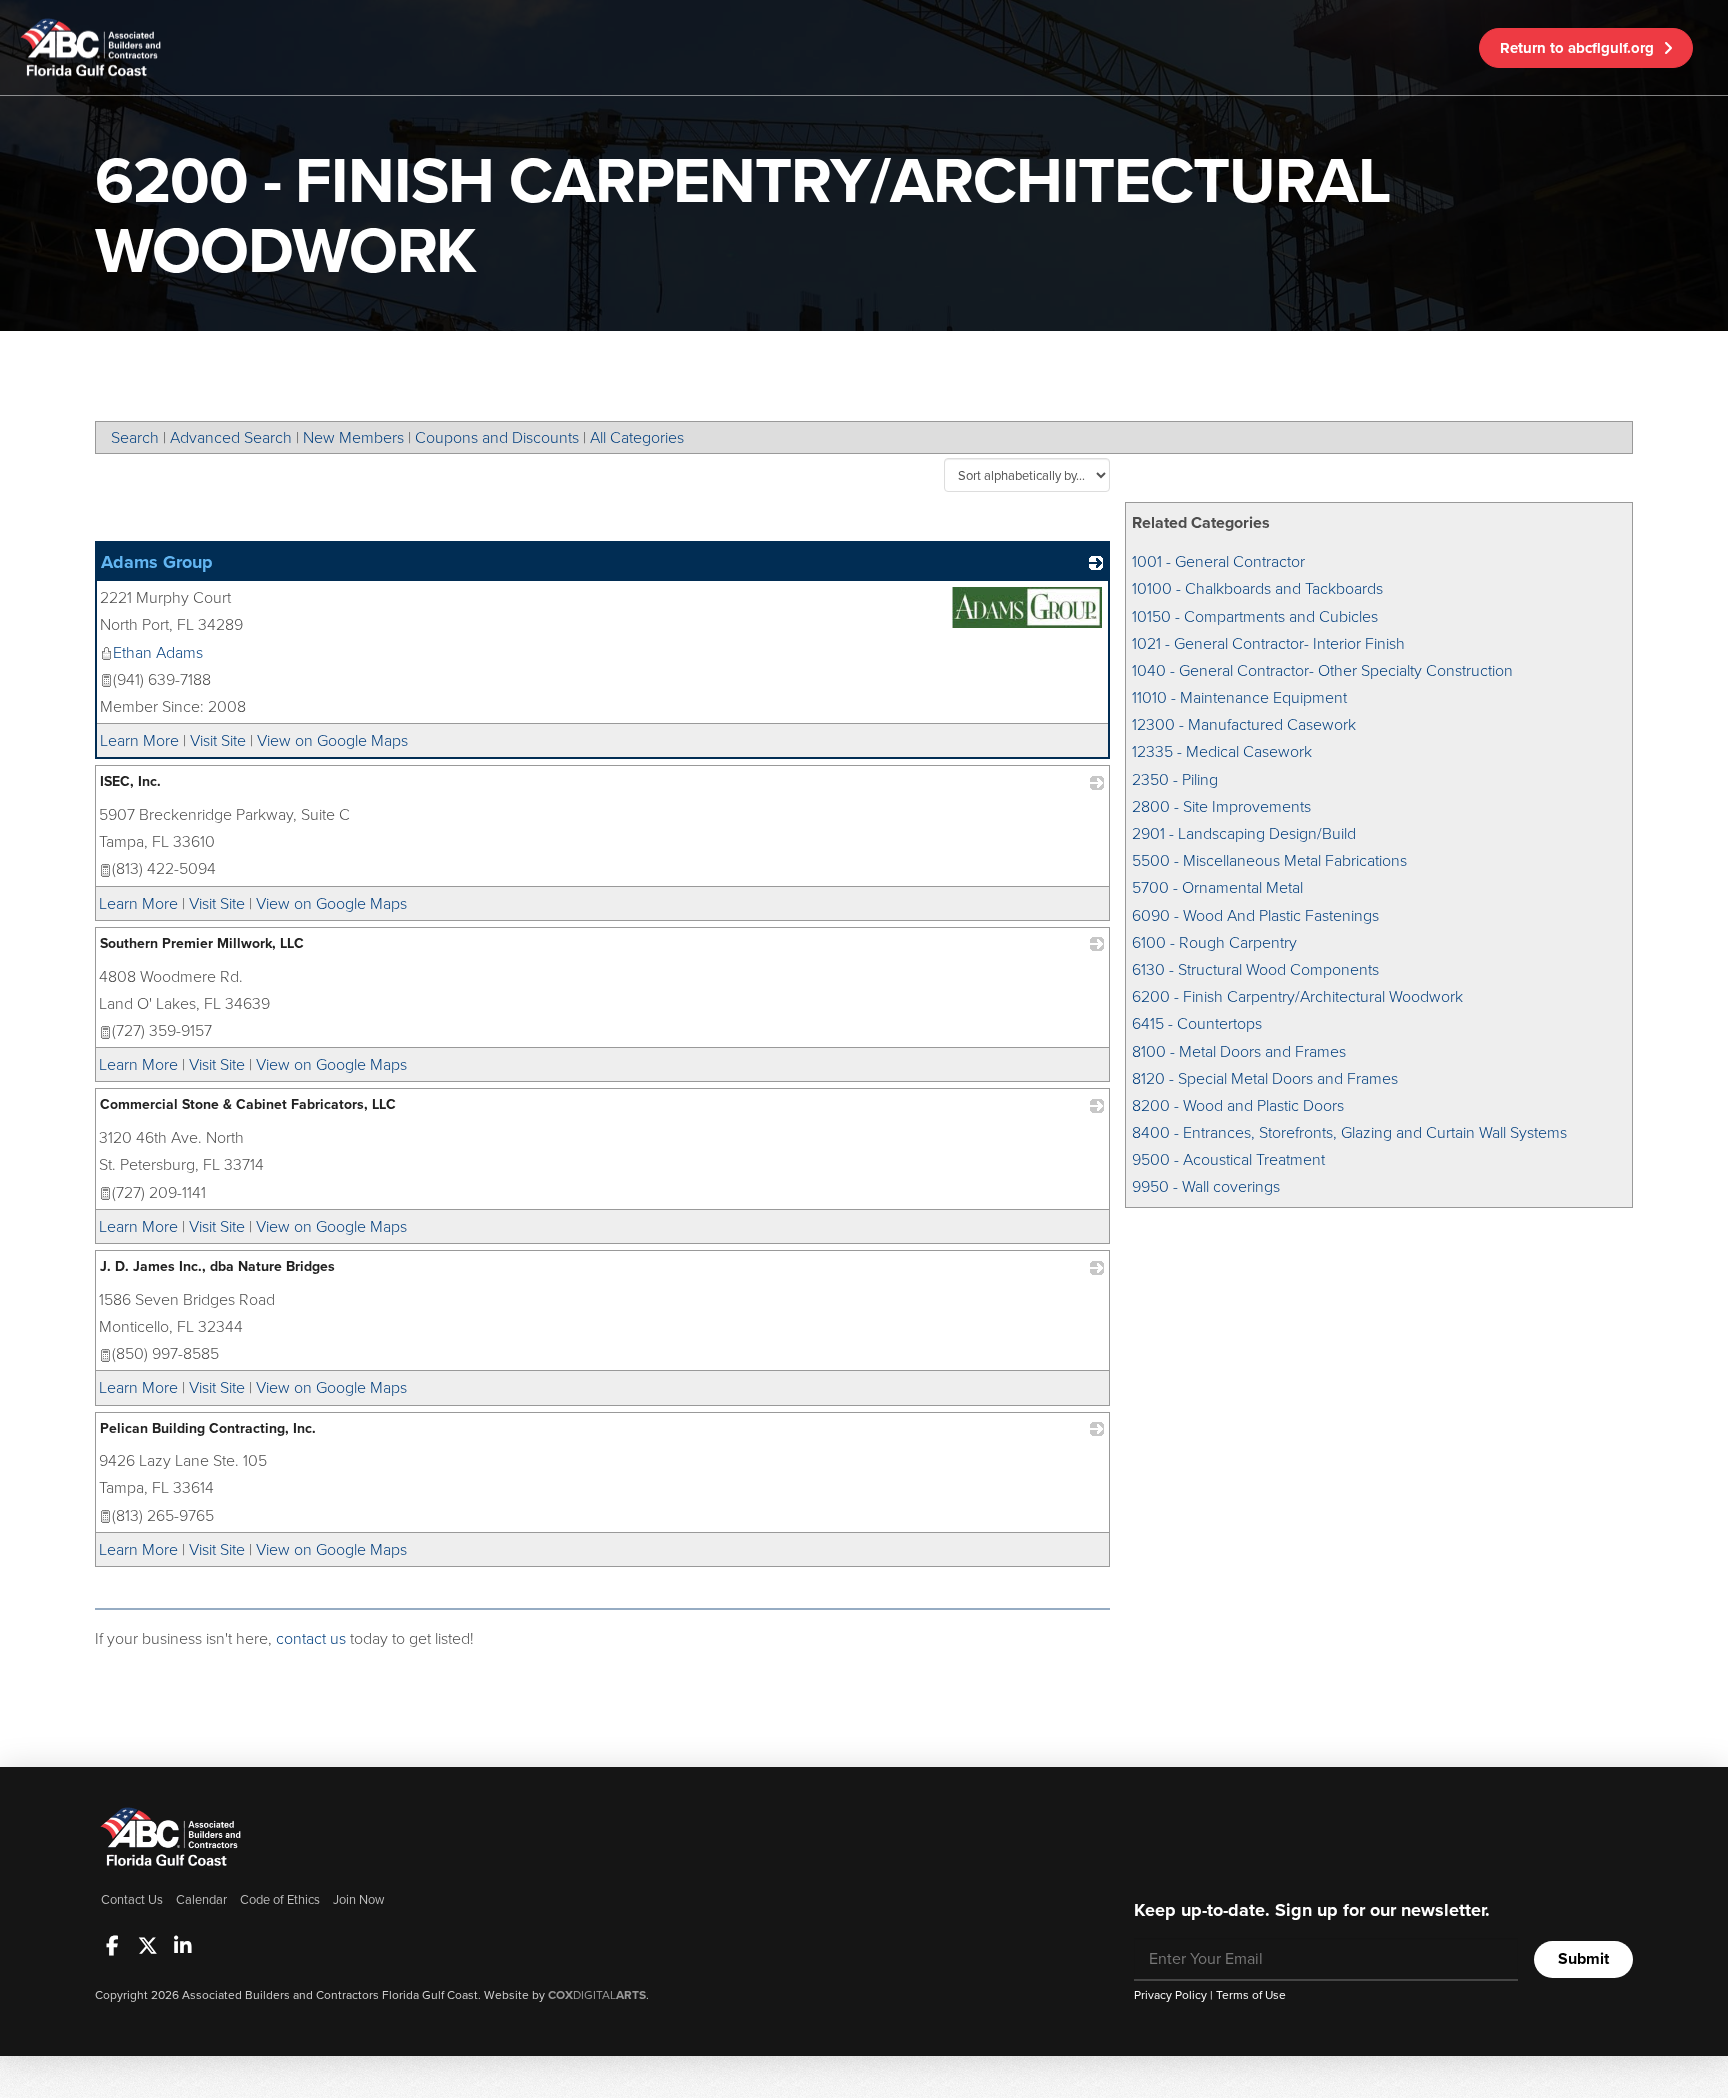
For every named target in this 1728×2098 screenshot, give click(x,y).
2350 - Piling (1175, 779)
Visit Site (218, 740)
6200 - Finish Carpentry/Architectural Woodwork (1297, 996)
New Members (353, 437)
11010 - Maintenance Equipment (1239, 697)
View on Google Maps (332, 740)
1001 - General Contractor (1218, 561)
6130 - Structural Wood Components (1255, 969)
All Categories (637, 437)
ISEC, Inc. (130, 781)
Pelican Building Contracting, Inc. (208, 1428)
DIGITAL (597, 1995)
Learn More (139, 740)
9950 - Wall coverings (1206, 1186)
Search (135, 437)
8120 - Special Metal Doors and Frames (1265, 1078)
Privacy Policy (1170, 1995)
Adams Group (157, 562)
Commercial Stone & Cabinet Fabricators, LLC (248, 1104)
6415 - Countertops (1197, 1023)
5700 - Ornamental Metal (1217, 887)
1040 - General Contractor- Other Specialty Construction (1322, 670)
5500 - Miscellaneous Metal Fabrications (1269, 860)
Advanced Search (231, 437)
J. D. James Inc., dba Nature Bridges (217, 1266)
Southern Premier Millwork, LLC (202, 943)
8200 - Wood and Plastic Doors (1238, 1105)
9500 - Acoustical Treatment (1228, 1159)
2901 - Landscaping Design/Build (1244, 833)
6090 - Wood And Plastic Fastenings (1255, 915)
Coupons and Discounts (497, 437)
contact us (311, 1638)
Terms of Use (1251, 1995)
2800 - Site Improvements (1221, 806)
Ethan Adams (158, 652)
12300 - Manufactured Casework (1244, 724)
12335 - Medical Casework (1222, 751)
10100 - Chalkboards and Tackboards (1257, 588)
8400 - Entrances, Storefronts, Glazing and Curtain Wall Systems (1349, 1132)
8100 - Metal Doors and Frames (1239, 1051)
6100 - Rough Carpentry (1214, 942)
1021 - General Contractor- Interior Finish (1268, 643)
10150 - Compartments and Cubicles (1255, 616)
